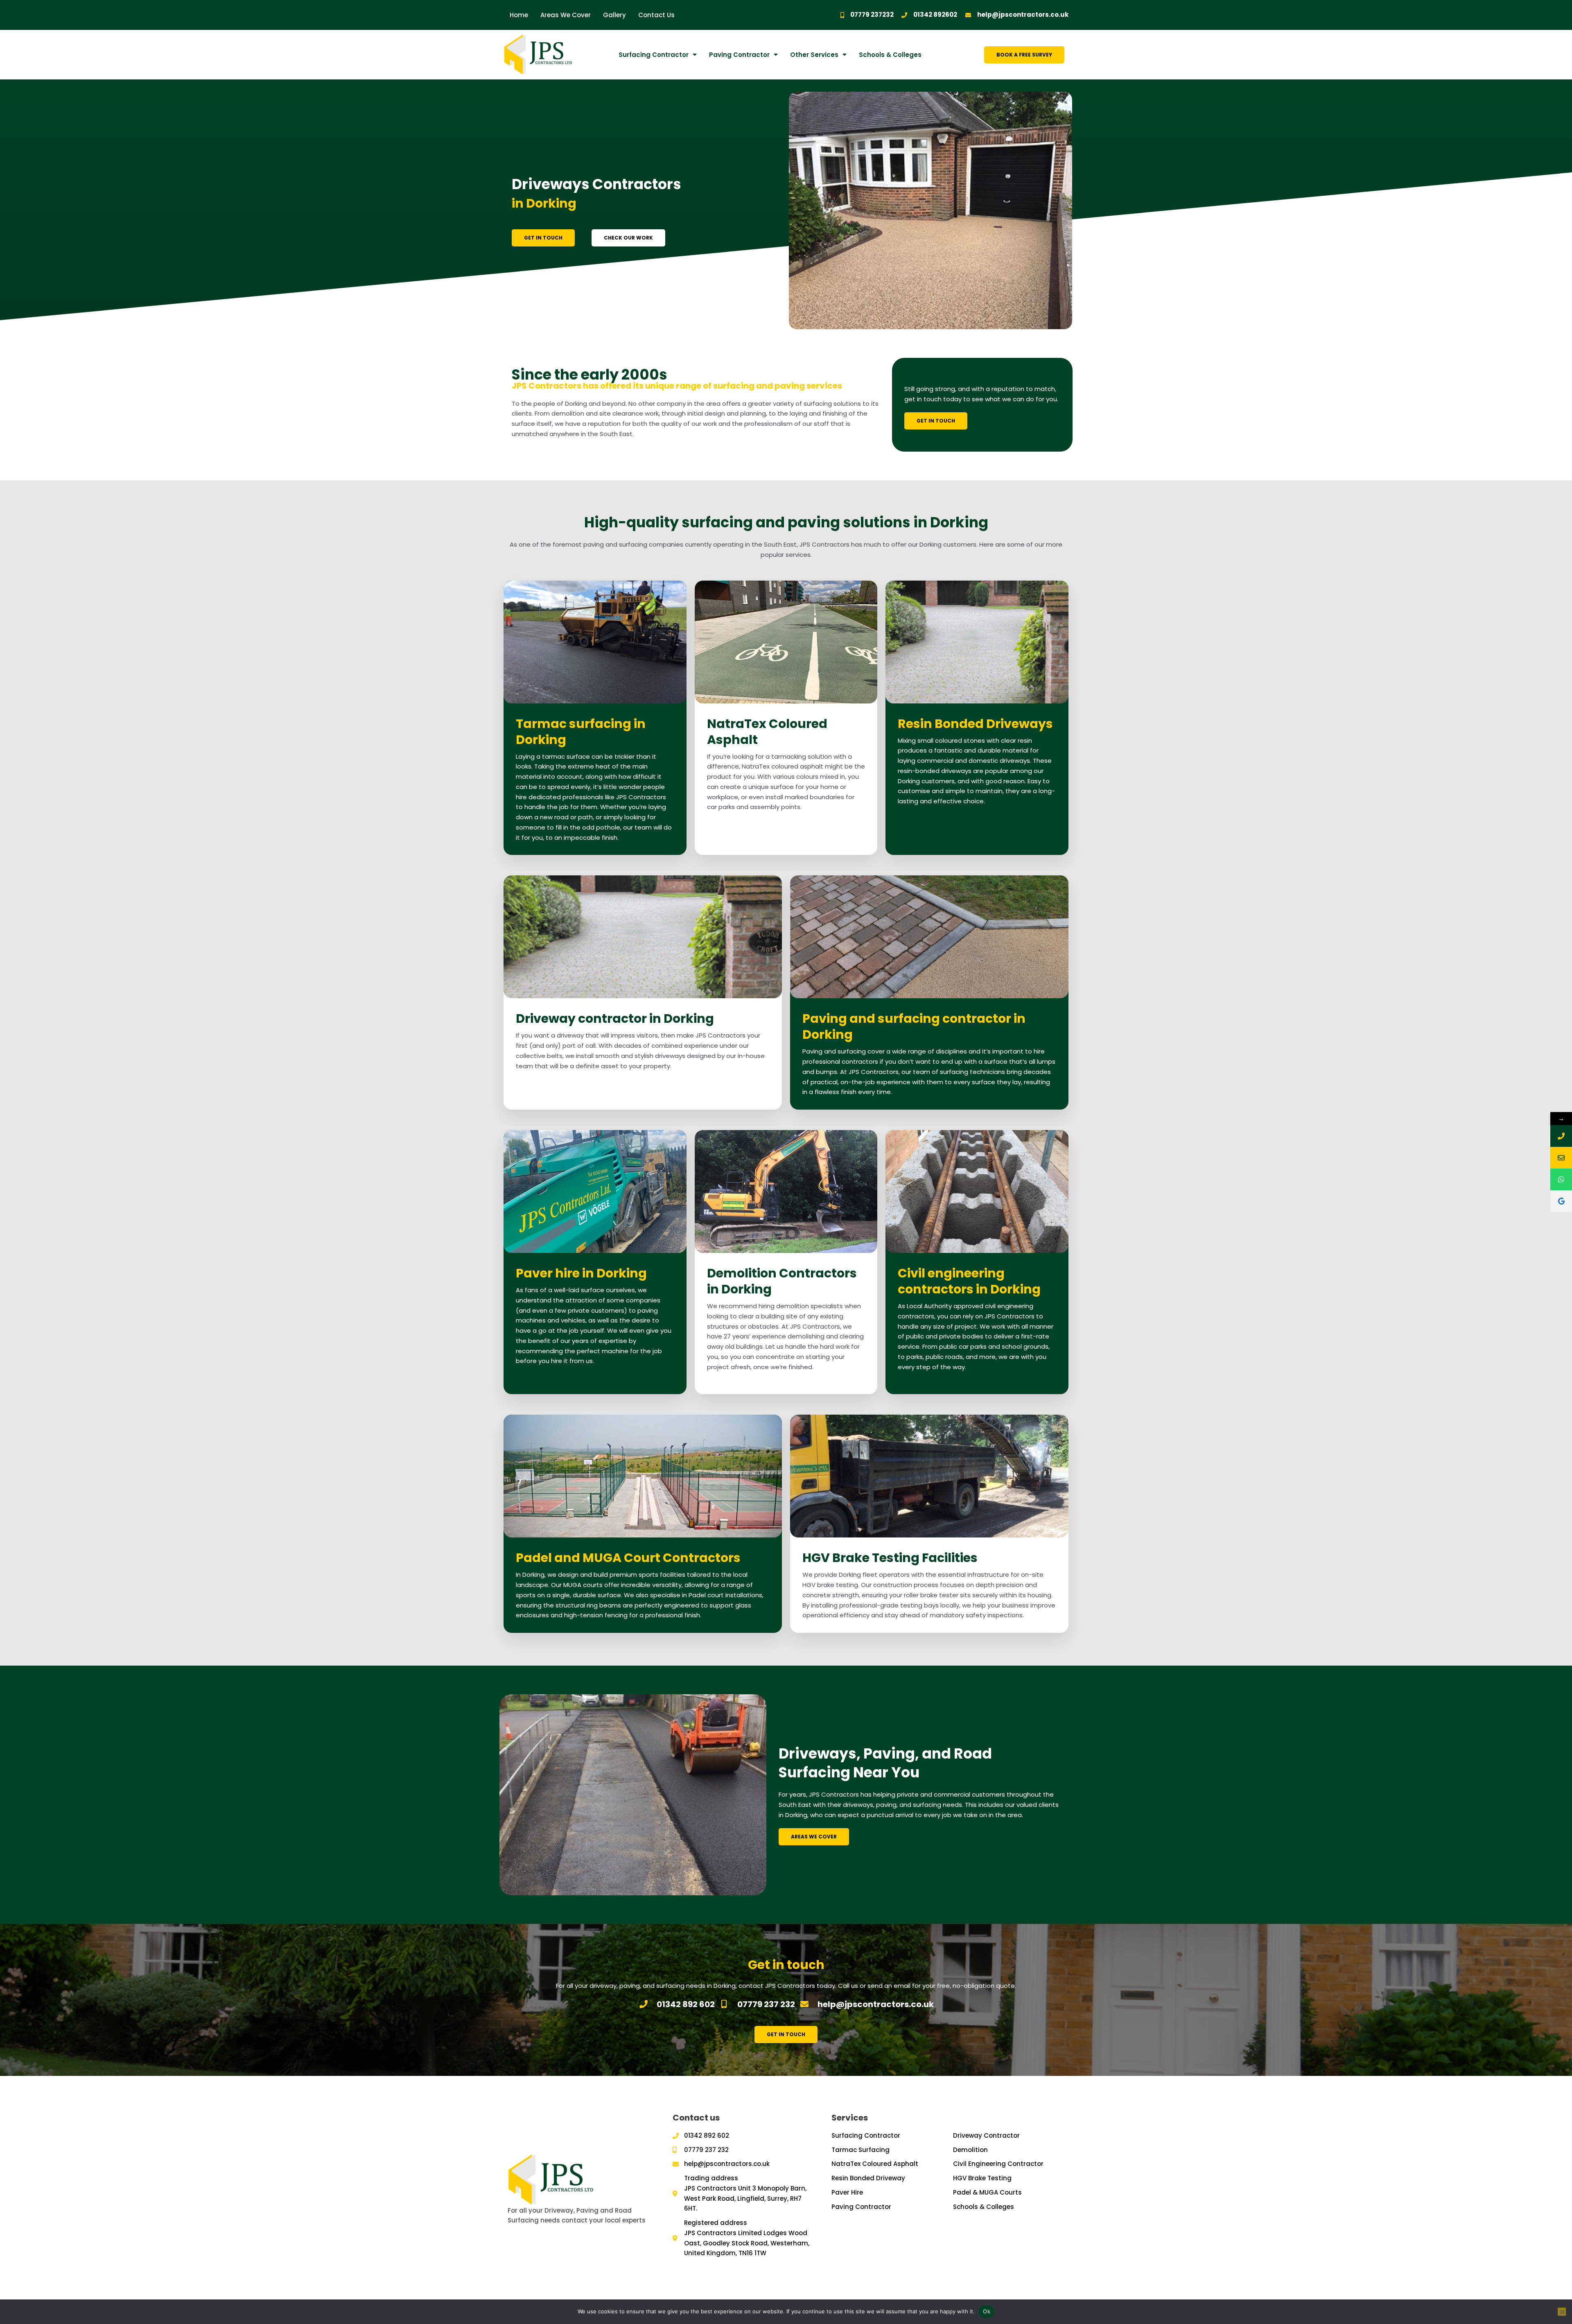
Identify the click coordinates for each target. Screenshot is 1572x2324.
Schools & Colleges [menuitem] (890, 55)
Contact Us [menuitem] (656, 15)
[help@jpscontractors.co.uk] (1561, 1158)
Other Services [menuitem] (814, 55)
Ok (987, 2311)
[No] (1562, 2312)
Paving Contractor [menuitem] (739, 55)
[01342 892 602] (1561, 1136)
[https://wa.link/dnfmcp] (1561, 1179)
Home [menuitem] (519, 15)
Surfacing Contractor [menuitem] (654, 55)
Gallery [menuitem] (614, 15)
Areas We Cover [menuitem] (566, 15)
